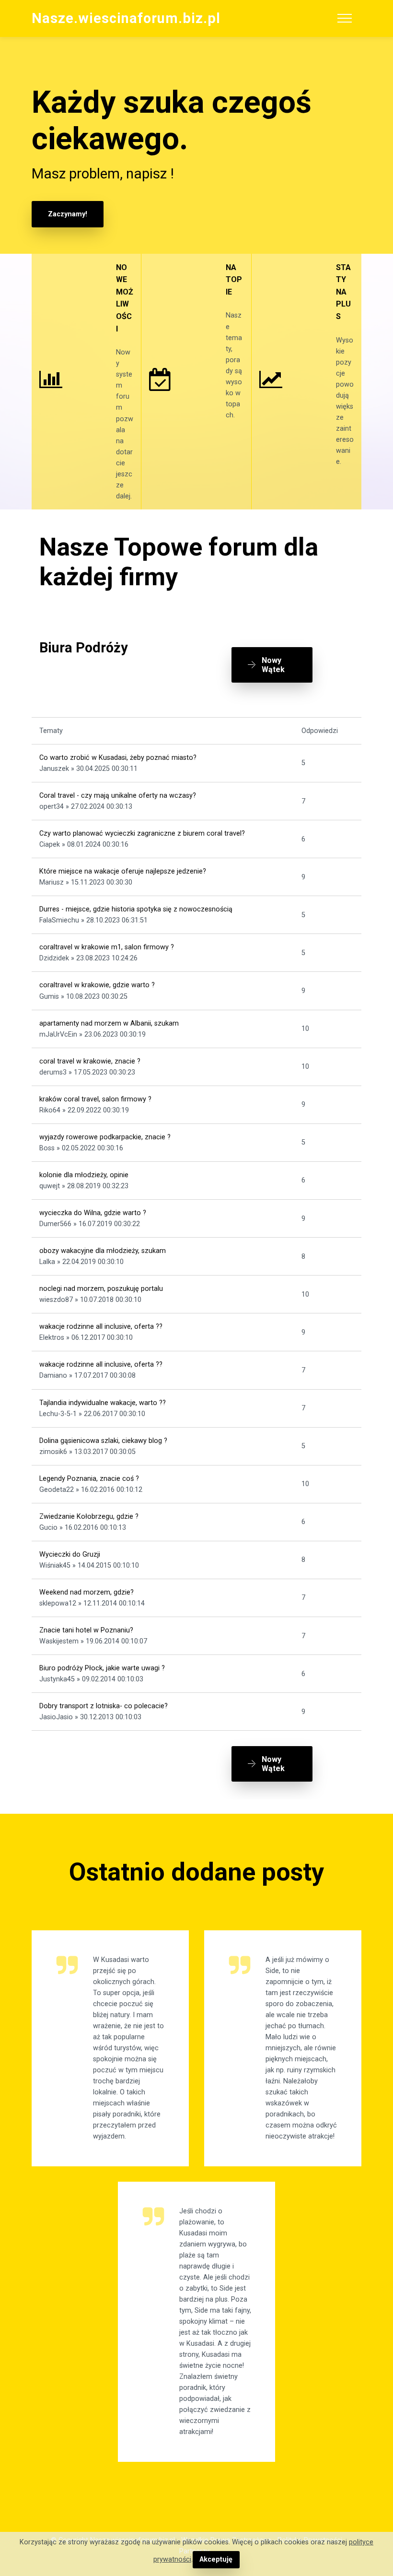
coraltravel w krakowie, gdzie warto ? (97, 985)
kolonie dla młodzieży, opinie (84, 1175)
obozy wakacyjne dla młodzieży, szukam (103, 1251)
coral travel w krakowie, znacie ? (90, 1061)
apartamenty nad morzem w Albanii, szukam (109, 1023)
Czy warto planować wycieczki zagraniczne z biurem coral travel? (142, 833)
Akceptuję (216, 2559)
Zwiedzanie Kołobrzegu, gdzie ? (89, 1517)
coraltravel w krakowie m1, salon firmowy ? (107, 947)
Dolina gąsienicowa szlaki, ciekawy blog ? (103, 1441)
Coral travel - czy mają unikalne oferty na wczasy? (118, 796)
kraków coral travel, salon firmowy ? (95, 1099)
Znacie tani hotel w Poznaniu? (86, 1630)
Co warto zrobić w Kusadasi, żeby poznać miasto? (118, 758)
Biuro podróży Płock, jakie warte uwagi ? (102, 1668)
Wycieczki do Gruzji (70, 1554)
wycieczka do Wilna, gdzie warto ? (93, 1213)
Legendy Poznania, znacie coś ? (89, 1479)
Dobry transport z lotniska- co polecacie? (104, 1706)
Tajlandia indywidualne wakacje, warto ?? (103, 1403)
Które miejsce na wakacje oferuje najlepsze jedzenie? (123, 871)
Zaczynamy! (68, 214)
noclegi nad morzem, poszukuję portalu (101, 1289)
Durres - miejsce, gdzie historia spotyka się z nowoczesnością (136, 909)
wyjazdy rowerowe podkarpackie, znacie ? (105, 1137)
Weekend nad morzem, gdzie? (87, 1592)
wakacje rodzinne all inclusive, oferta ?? (101, 1327)
